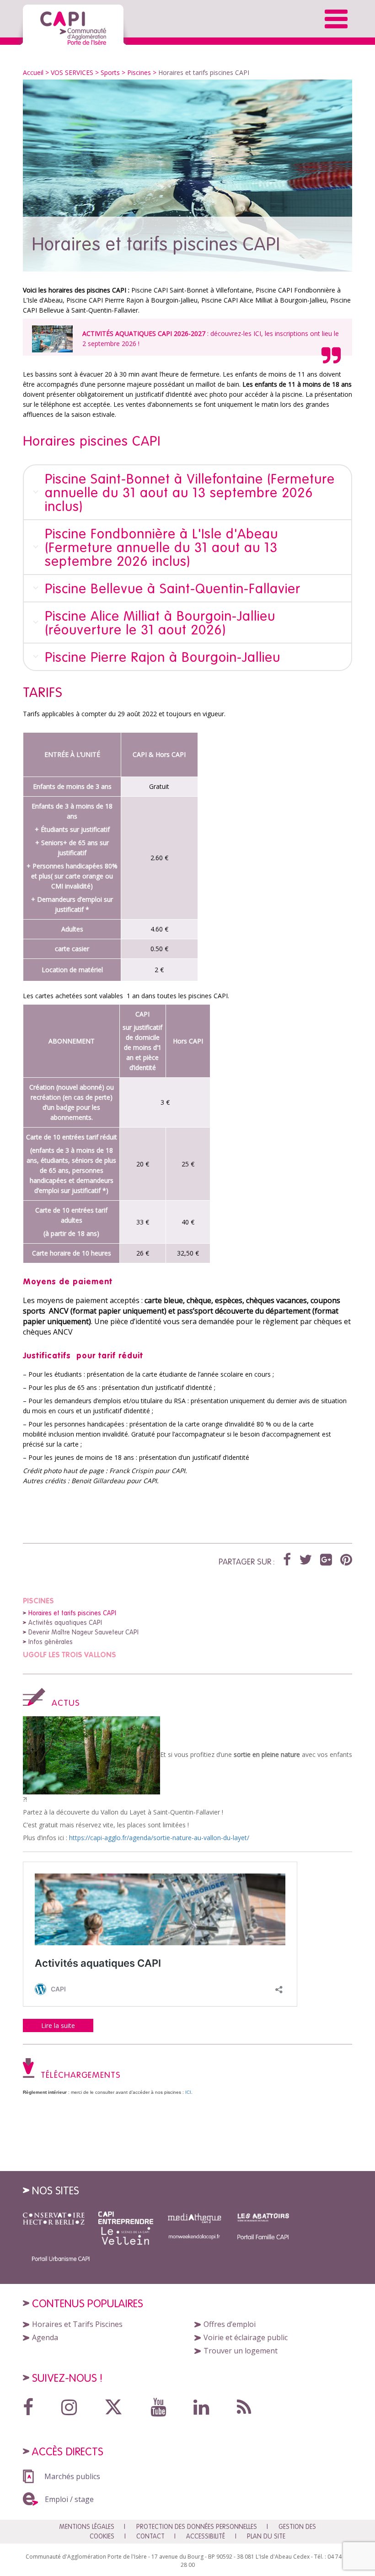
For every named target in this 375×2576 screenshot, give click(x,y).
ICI (257, 333)
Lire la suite (58, 2025)
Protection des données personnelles (197, 2527)
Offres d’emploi (230, 2324)
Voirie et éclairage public (246, 2337)
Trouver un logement (241, 2351)
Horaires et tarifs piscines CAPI (72, 1613)
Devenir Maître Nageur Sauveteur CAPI (83, 1632)
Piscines (38, 1601)
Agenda (45, 2337)
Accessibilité (206, 2536)
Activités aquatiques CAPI (65, 1623)
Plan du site (266, 2536)
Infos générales (51, 1642)
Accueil (33, 72)
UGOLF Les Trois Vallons (70, 1655)
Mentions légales (87, 2527)
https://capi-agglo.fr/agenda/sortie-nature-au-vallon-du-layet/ (159, 1838)
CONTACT (150, 2536)
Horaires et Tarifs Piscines (77, 2324)
